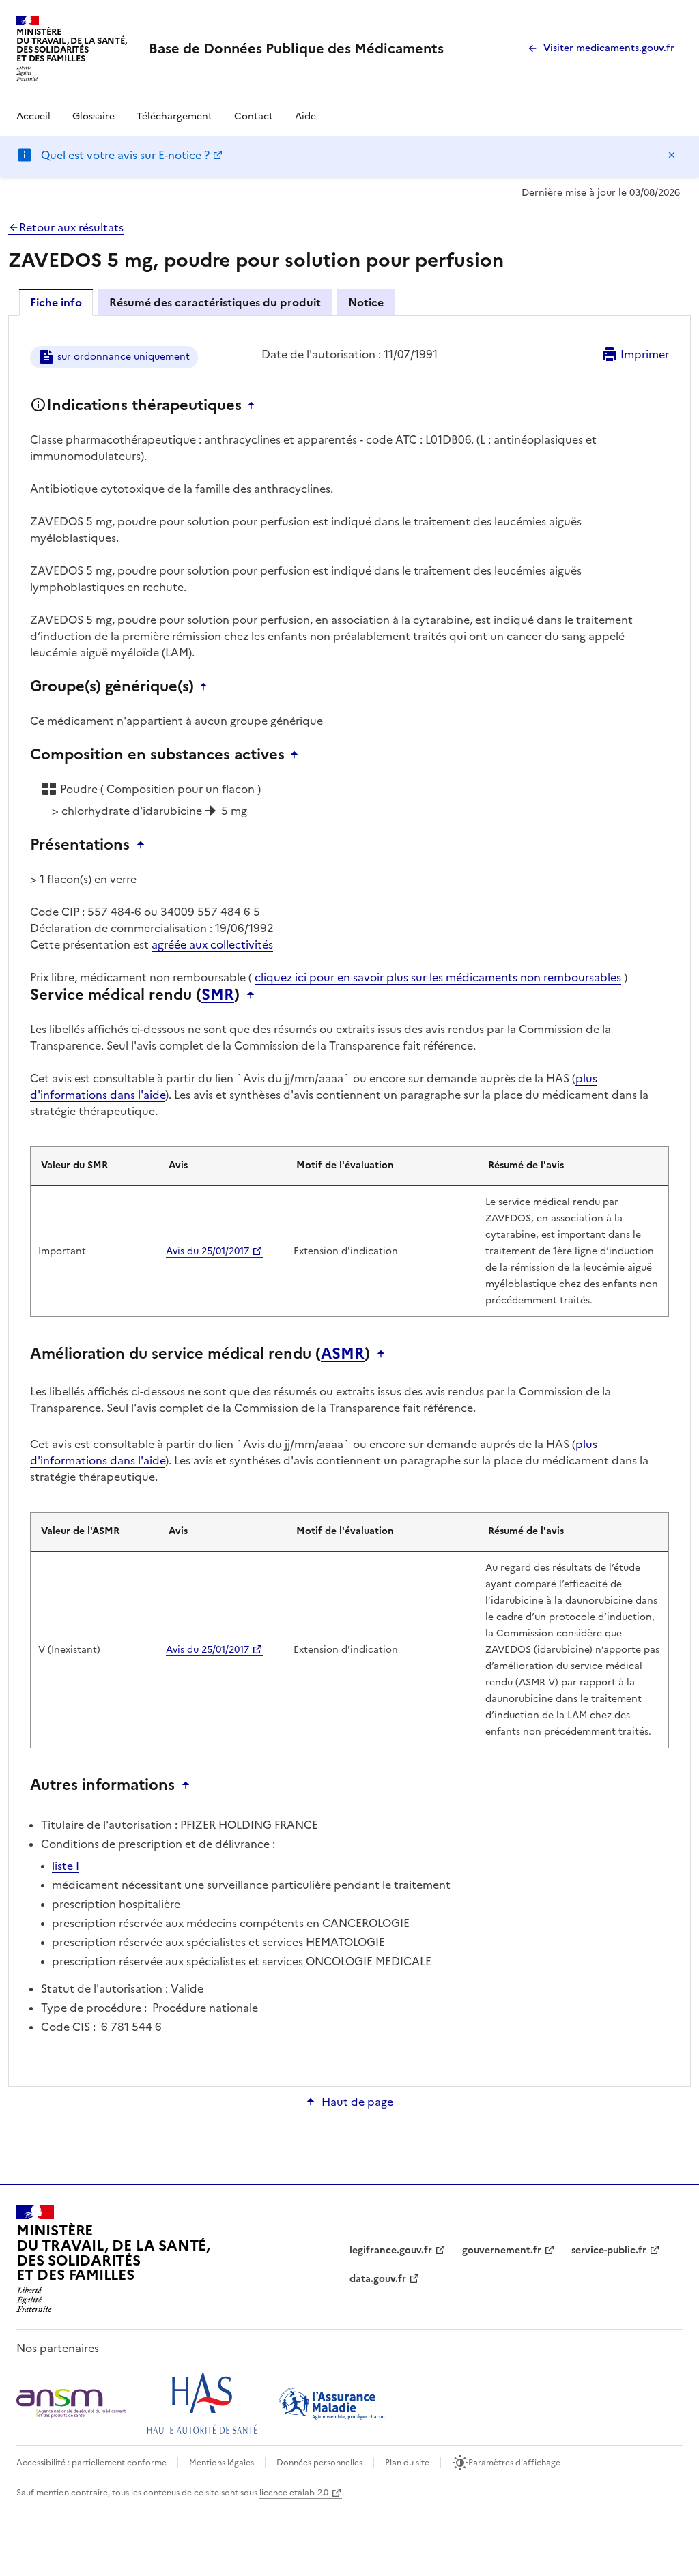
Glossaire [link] (94, 116)
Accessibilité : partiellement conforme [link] (91, 2463)
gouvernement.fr (502, 2250)
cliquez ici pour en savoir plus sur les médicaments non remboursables (438, 977)
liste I (66, 1866)
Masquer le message (672, 155)
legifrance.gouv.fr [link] (391, 2250)
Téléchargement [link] (174, 116)
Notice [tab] (366, 302)
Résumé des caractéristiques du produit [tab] (215, 302)
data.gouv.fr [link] (378, 2279)
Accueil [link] (33, 116)
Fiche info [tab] (56, 302)
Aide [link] (305, 116)
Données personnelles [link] (319, 2463)
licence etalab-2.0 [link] (294, 2493)
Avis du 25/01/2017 (208, 1251)
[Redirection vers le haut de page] (255, 405)
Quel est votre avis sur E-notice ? (125, 155)
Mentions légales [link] (222, 2463)
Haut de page (357, 2102)
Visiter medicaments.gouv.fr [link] (609, 48)
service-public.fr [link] (609, 2250)
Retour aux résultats (71, 227)
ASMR (343, 1354)
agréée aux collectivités (212, 944)
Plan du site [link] (407, 2463)
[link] (296, 48)
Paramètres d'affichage (514, 2463)
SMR (218, 995)
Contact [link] (254, 116)
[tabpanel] (349, 1200)
